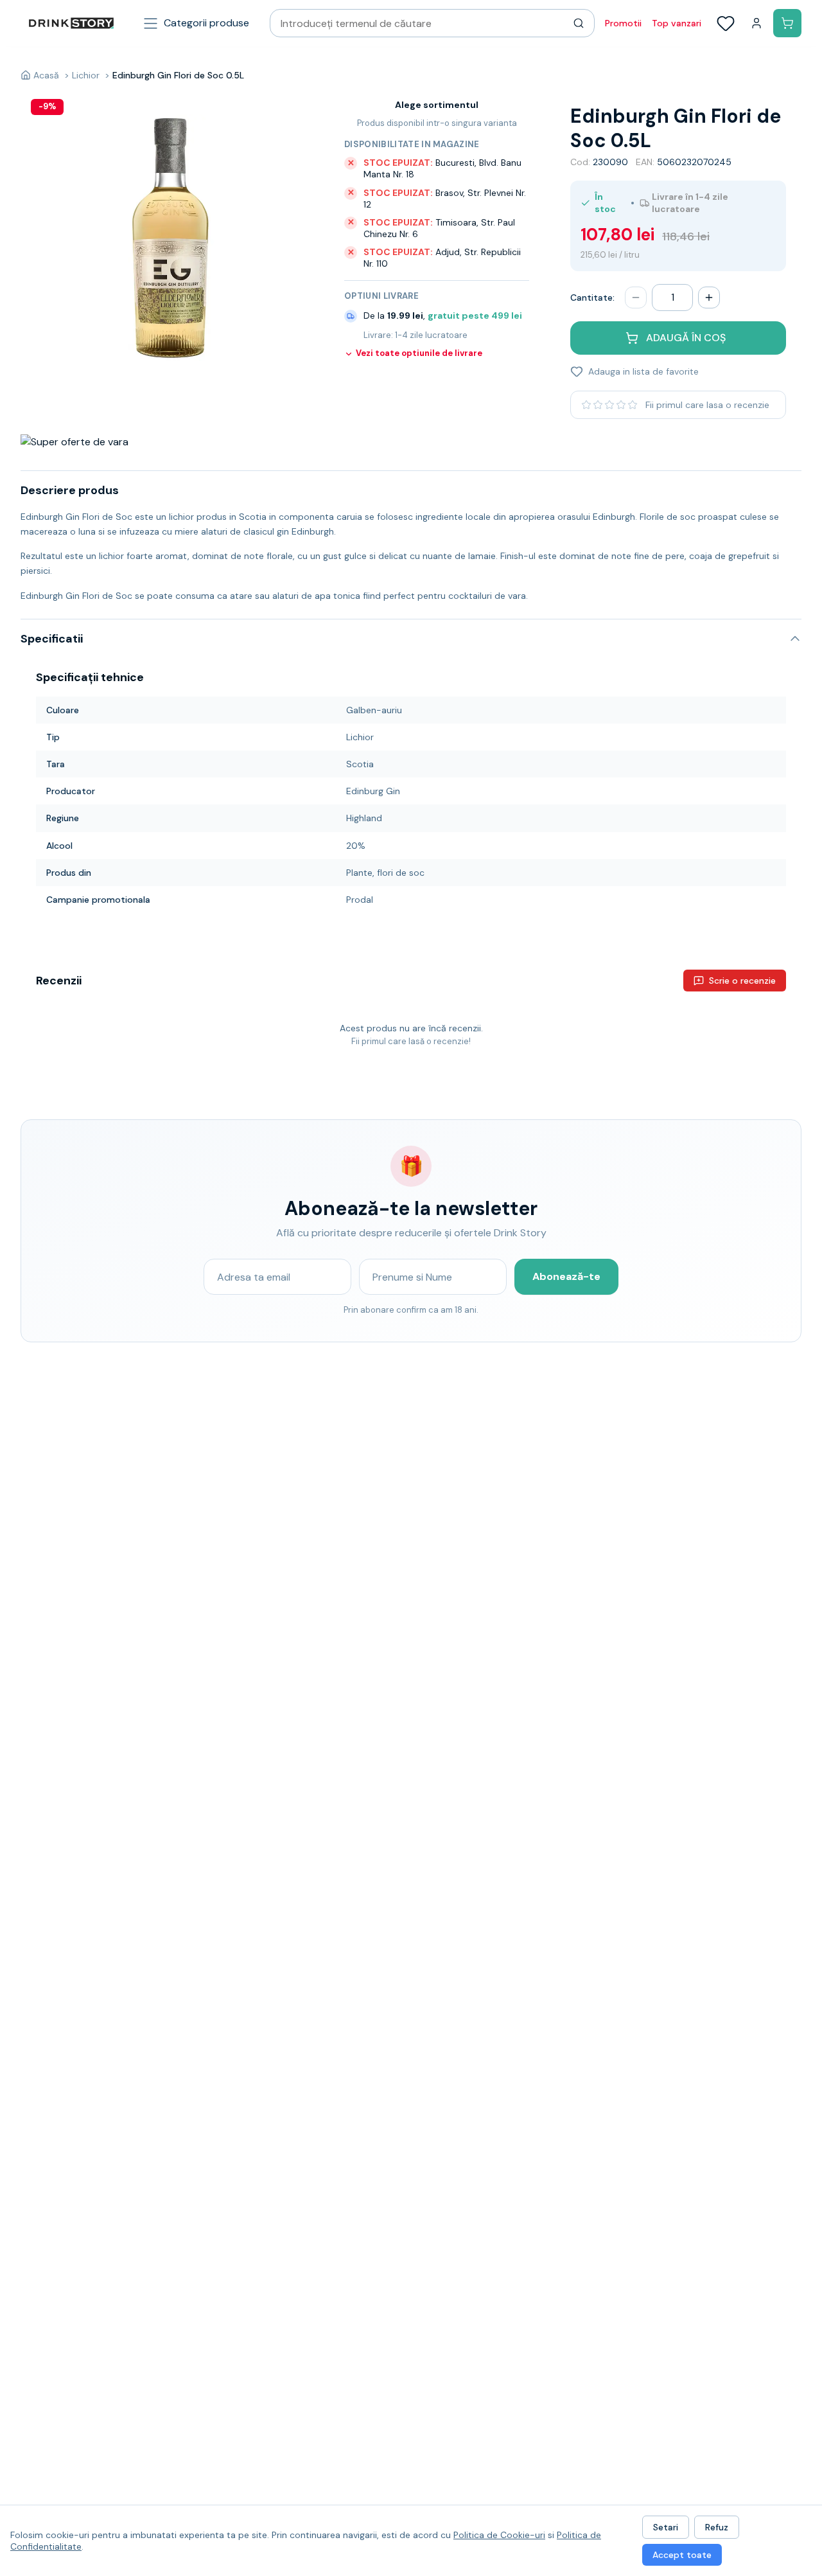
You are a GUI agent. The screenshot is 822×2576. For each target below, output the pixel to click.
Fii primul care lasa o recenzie (707, 405)
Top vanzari (677, 23)
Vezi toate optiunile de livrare (419, 353)
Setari (666, 2527)
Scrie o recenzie (742, 981)
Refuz (717, 2527)
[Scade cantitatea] (636, 298)
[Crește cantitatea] (709, 298)
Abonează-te (566, 1276)
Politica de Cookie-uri (499, 2535)
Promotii (623, 23)
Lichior (86, 75)
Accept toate (682, 2555)
